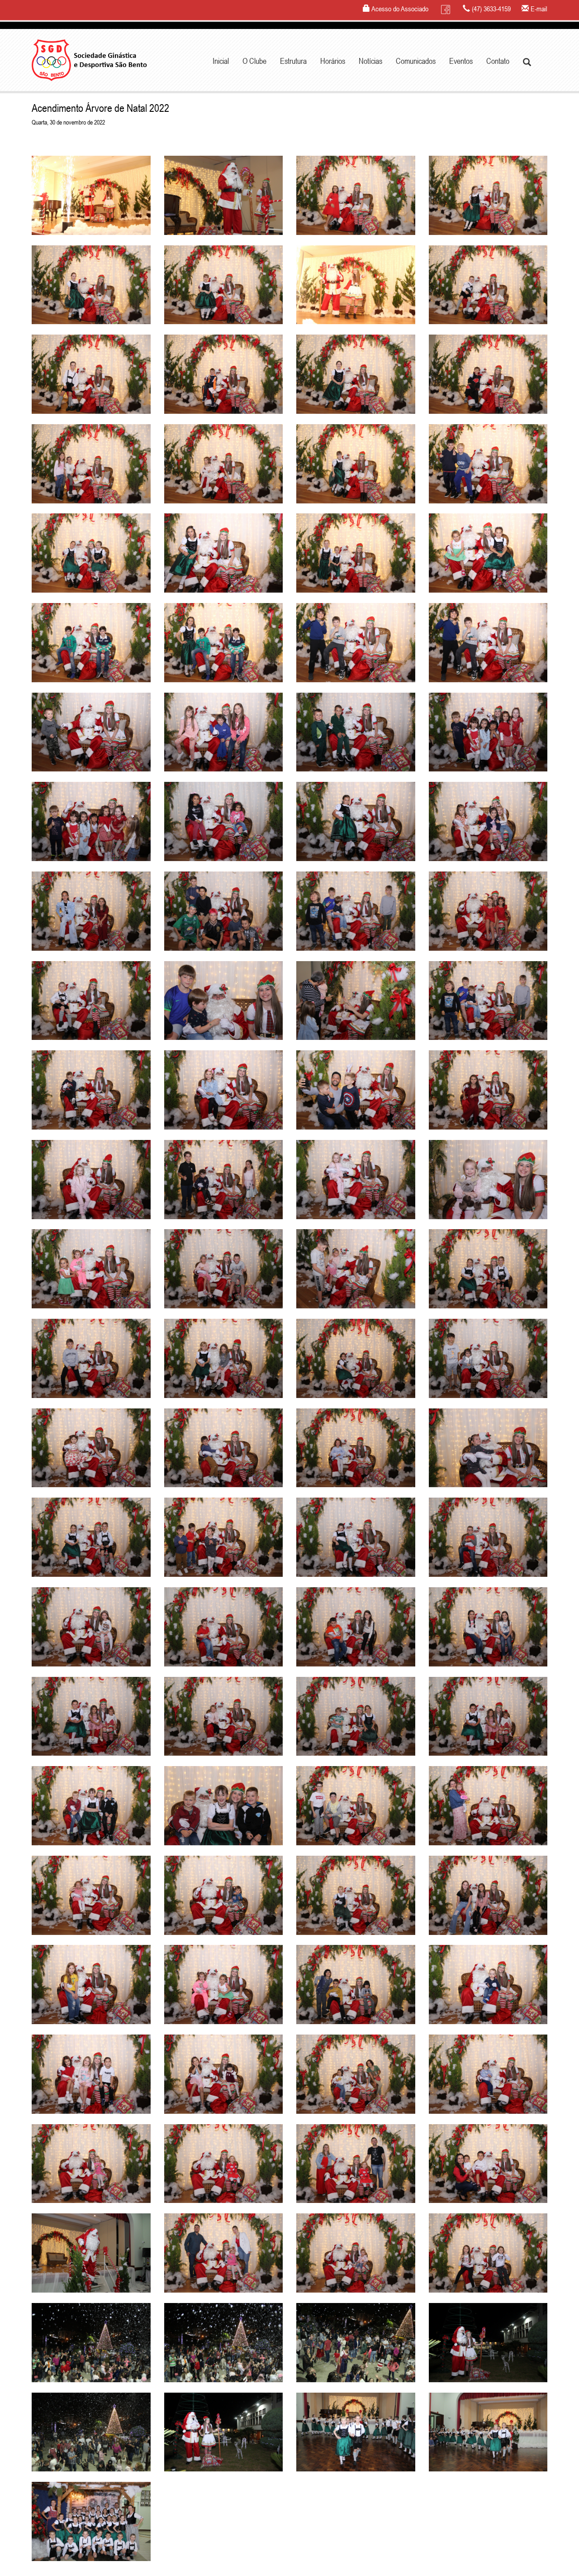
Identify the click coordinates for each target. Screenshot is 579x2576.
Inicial (221, 61)
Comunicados (416, 61)
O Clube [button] (254, 61)
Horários (333, 61)
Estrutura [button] (293, 61)
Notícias (370, 61)
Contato (498, 61)
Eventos (461, 61)
